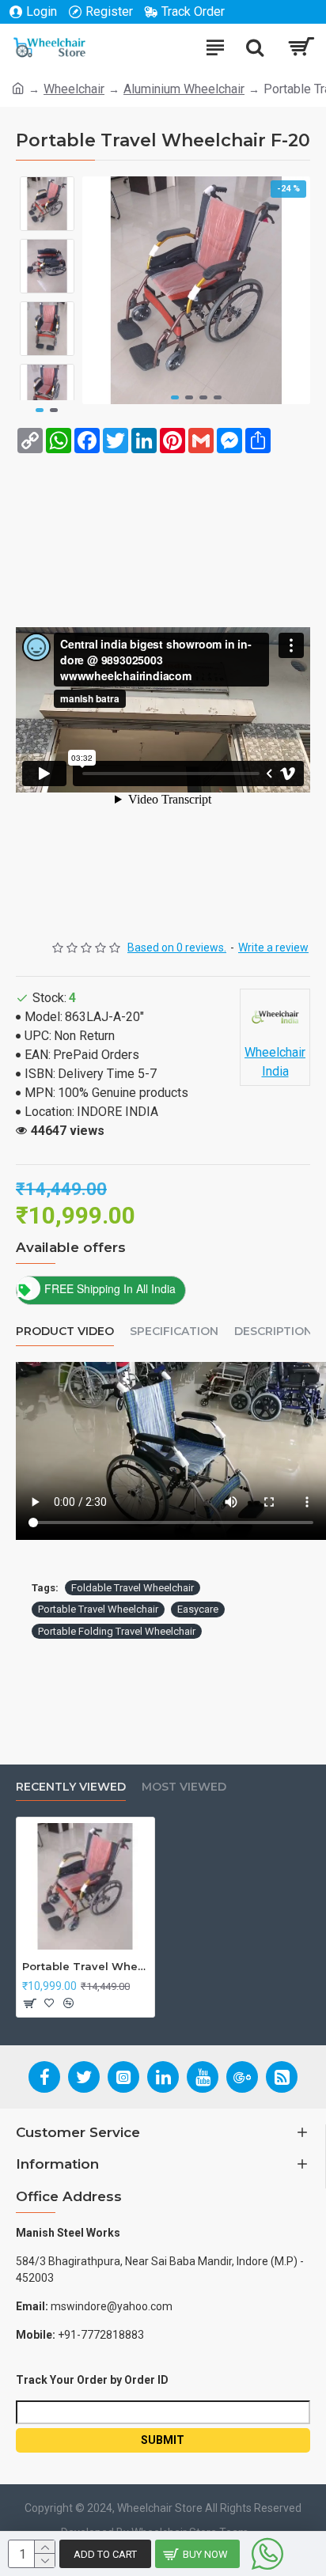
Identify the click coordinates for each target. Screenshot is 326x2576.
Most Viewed (184, 1787)
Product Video (65, 1332)
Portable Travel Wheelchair (98, 1609)
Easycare (198, 1609)
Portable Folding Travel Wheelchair (117, 1631)
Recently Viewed (71, 1787)
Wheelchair (74, 89)
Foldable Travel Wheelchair (133, 1588)
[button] (175, 397)
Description (273, 1332)
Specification (174, 1332)
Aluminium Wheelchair (184, 89)
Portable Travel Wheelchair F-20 (85, 1966)
